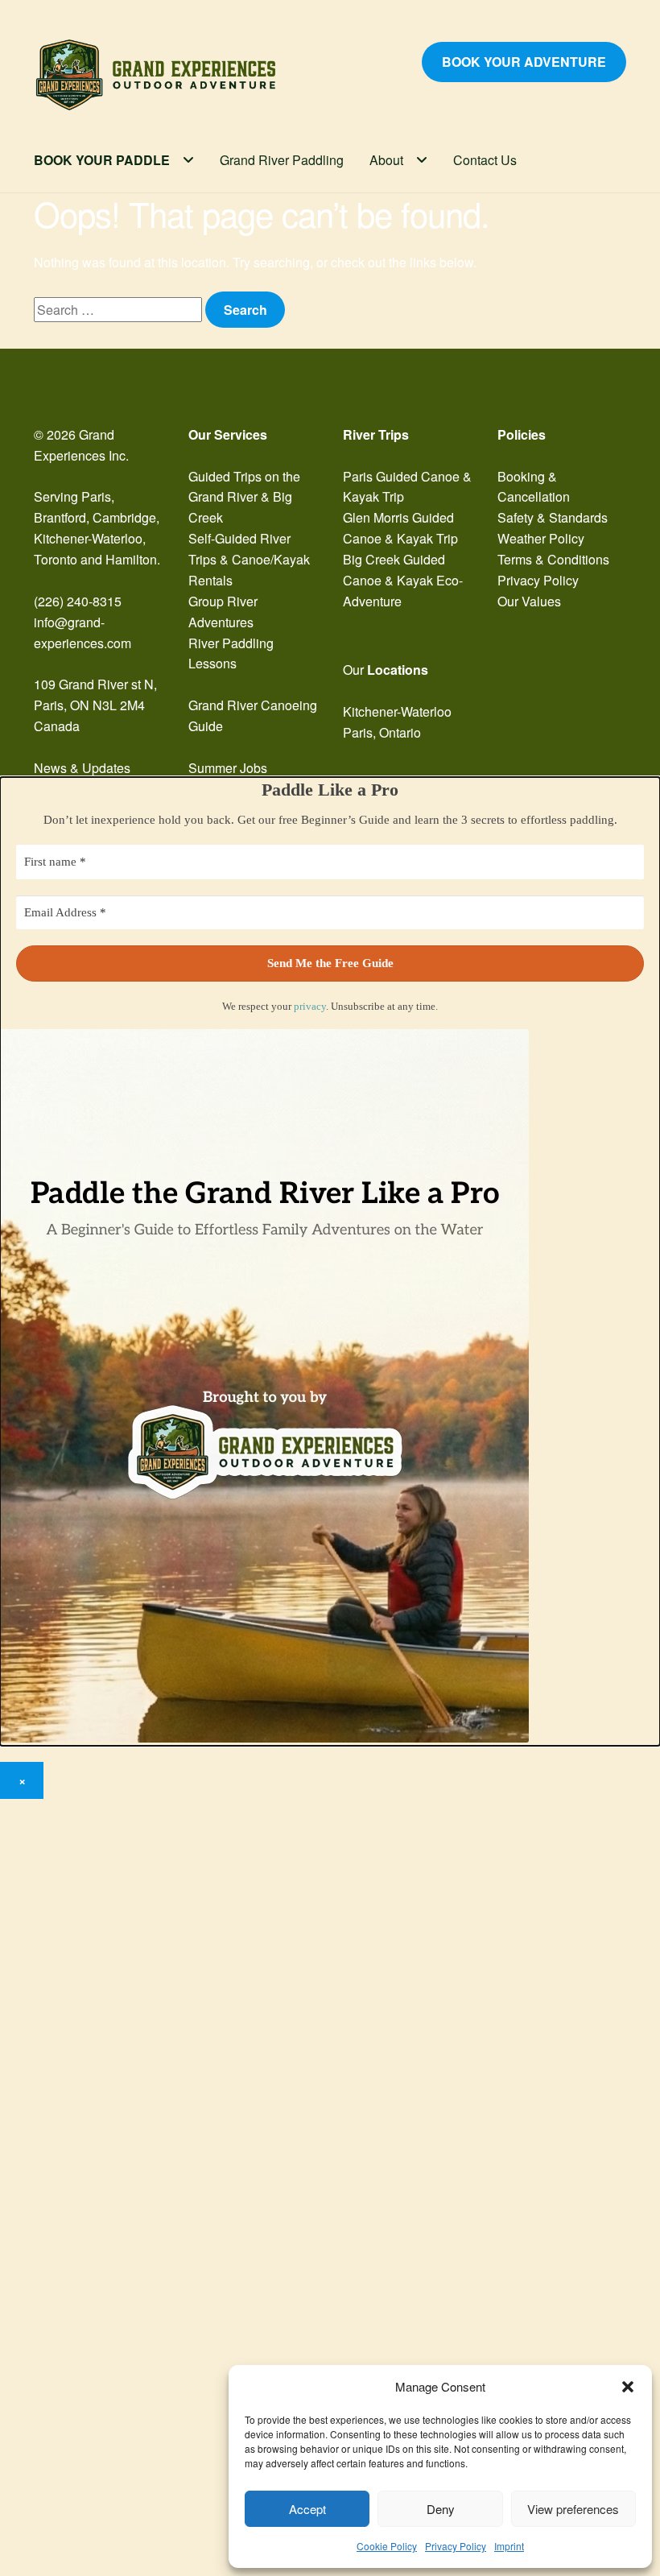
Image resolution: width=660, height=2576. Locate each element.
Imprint (509, 2546)
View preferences (573, 2509)
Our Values (529, 601)
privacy (310, 1006)
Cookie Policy (387, 2546)
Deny (441, 2509)
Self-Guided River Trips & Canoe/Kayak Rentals (249, 559)
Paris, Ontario (382, 732)
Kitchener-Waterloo (397, 711)
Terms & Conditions (553, 559)
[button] (628, 2387)
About (386, 160)
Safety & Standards (553, 517)
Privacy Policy (456, 2546)
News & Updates (82, 768)
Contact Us (485, 160)
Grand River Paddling (282, 160)
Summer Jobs (228, 768)
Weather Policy (541, 538)
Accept (307, 2509)
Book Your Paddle (102, 160)
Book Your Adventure (524, 62)
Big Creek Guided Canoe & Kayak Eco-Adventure (403, 580)
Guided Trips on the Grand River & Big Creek (244, 497)
